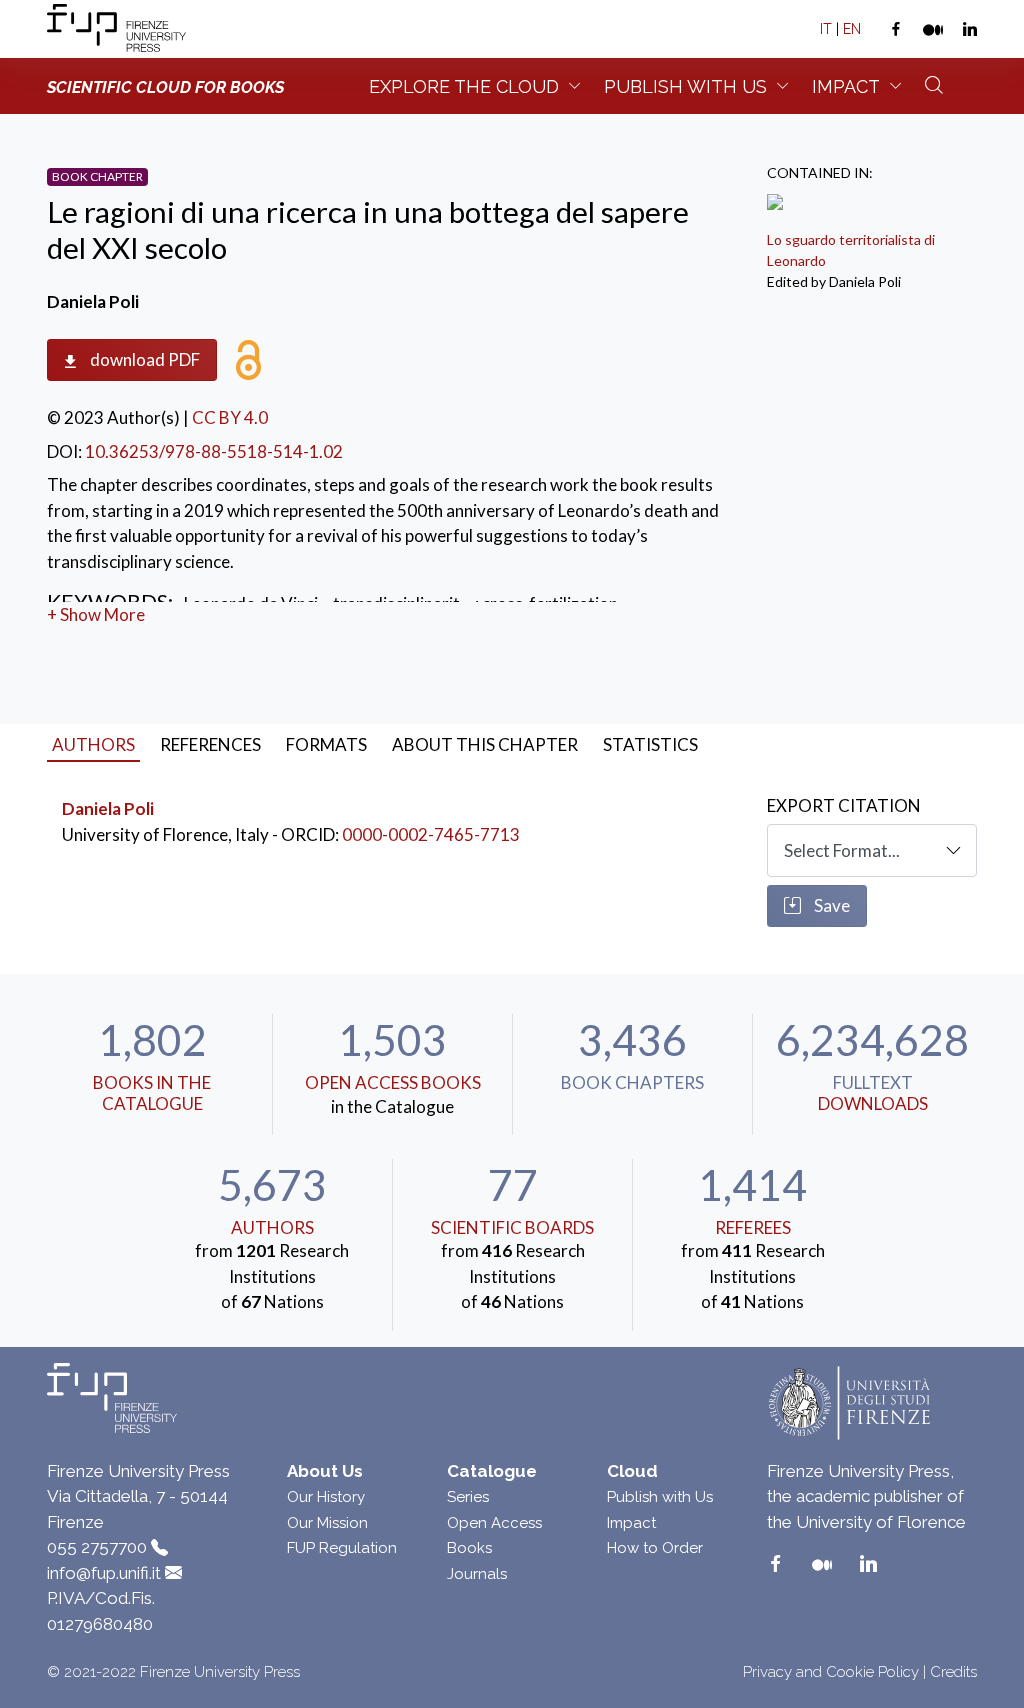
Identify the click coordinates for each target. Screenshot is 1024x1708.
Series (468, 1497)
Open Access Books (393, 1082)
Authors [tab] (93, 744)
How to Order (655, 1548)
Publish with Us (660, 1497)
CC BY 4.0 (230, 417)
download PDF (143, 359)
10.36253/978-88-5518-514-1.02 (214, 451)
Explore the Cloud (464, 86)
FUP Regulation (342, 1548)
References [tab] (210, 744)
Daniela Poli (108, 808)
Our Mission (327, 1523)
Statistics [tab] (650, 744)
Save (830, 905)
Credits (953, 1672)
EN (852, 29)
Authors (272, 1227)
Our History (326, 1497)
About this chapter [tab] (485, 744)
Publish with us (685, 86)
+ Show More (96, 614)
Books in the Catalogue (152, 1092)
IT (826, 29)
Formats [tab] (326, 744)
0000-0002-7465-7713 (431, 834)
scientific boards (512, 1227)
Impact (846, 86)
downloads (873, 1103)
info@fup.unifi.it (104, 1573)
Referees (753, 1227)
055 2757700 (97, 1547)
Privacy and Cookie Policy (831, 1672)
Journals (477, 1574)
